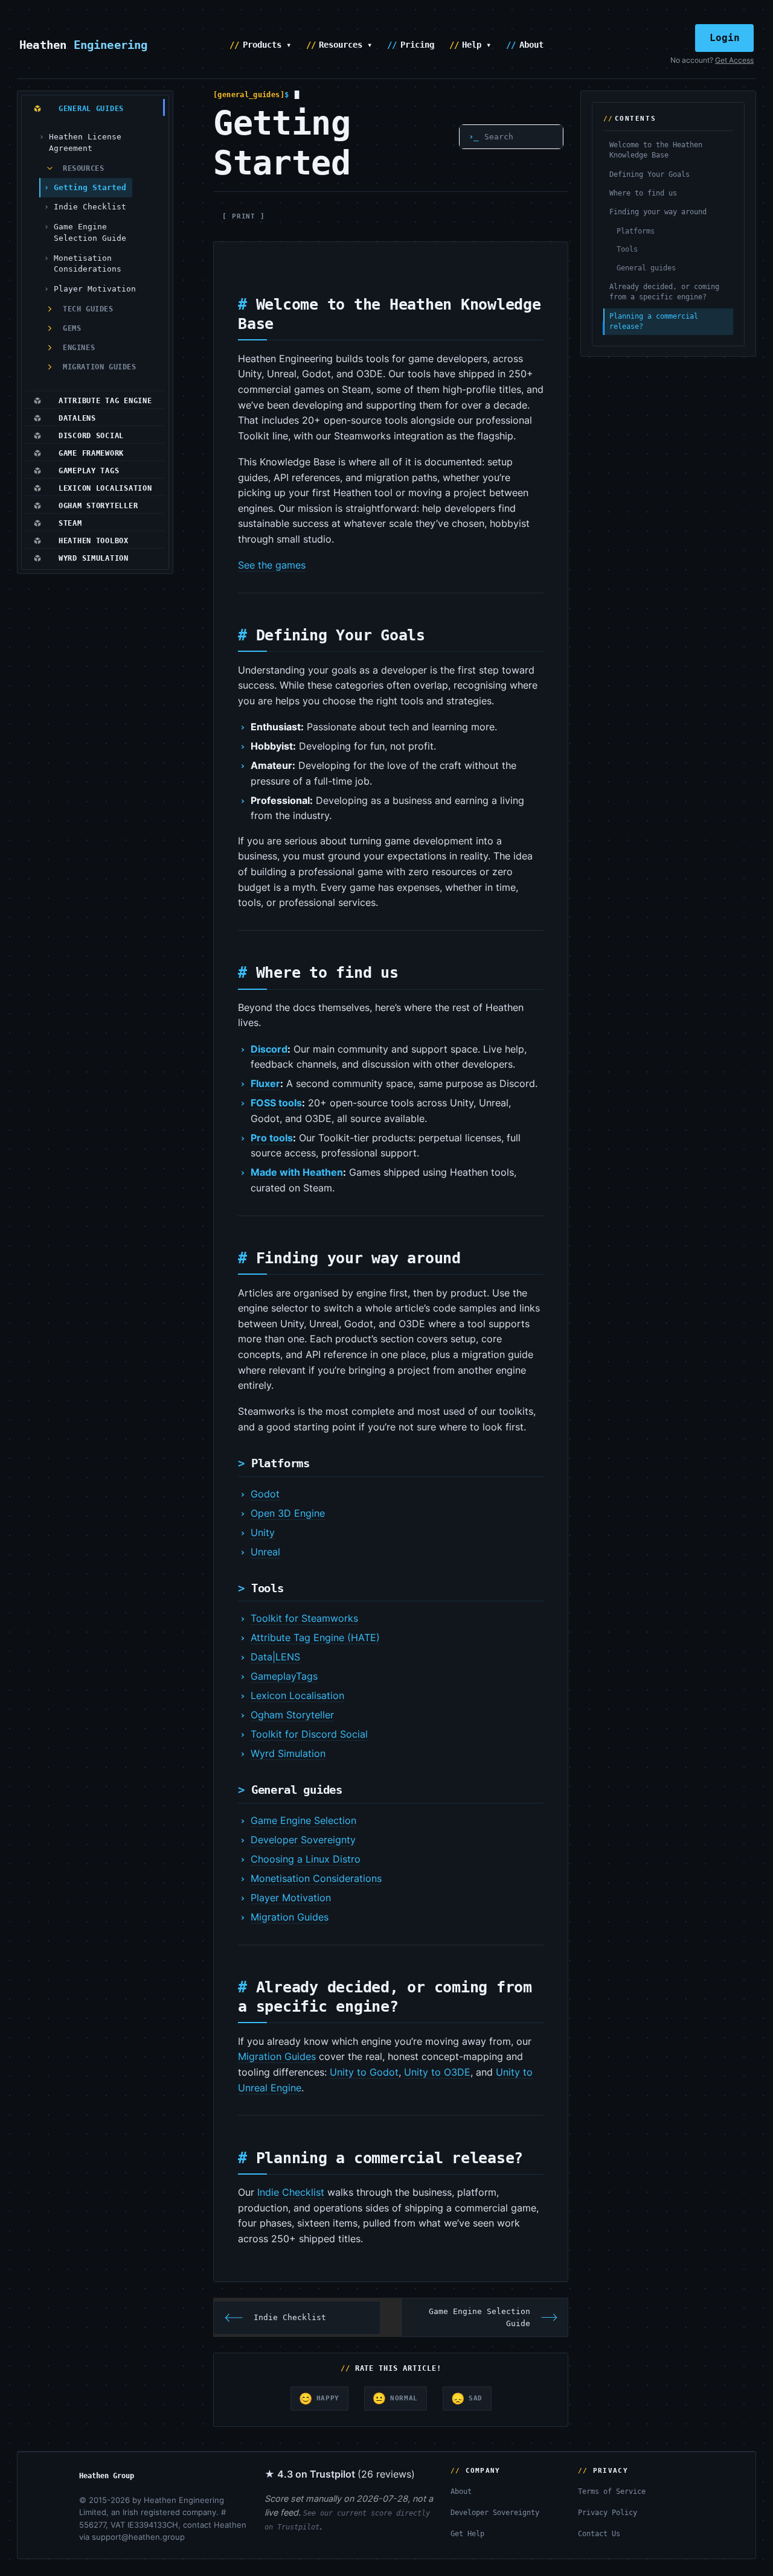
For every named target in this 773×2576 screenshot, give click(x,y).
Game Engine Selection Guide (90, 232)
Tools (627, 249)
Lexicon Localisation (297, 1695)
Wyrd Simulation (288, 1753)
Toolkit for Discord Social (309, 1734)
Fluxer (265, 1083)
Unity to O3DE (437, 2072)
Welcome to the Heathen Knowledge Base (656, 150)
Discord (269, 1049)
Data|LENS (275, 1657)
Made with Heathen (297, 1172)
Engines (79, 348)
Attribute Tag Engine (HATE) (315, 1637)
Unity (263, 1532)
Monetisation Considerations (88, 264)
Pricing (417, 45)
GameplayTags (284, 1676)
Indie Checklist (90, 207)
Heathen (84, 45)
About (531, 45)
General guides (646, 268)
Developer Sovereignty (303, 1840)
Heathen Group (107, 2476)
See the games (272, 565)
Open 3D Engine (288, 1513)
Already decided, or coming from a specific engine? (664, 292)
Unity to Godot (364, 2072)
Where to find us (643, 193)
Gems (72, 328)
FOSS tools (276, 1103)
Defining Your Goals (650, 174)
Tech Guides (88, 309)
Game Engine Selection (303, 1820)
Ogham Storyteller (292, 1715)
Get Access (734, 60)
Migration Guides (100, 367)
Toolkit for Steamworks (304, 1618)
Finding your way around (658, 212)
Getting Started (90, 187)
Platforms (636, 231)
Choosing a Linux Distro (306, 1859)
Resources (83, 168)
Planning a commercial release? (654, 321)
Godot (265, 1494)
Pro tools (272, 1138)
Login (725, 38)
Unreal (265, 1552)
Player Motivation (95, 289)
